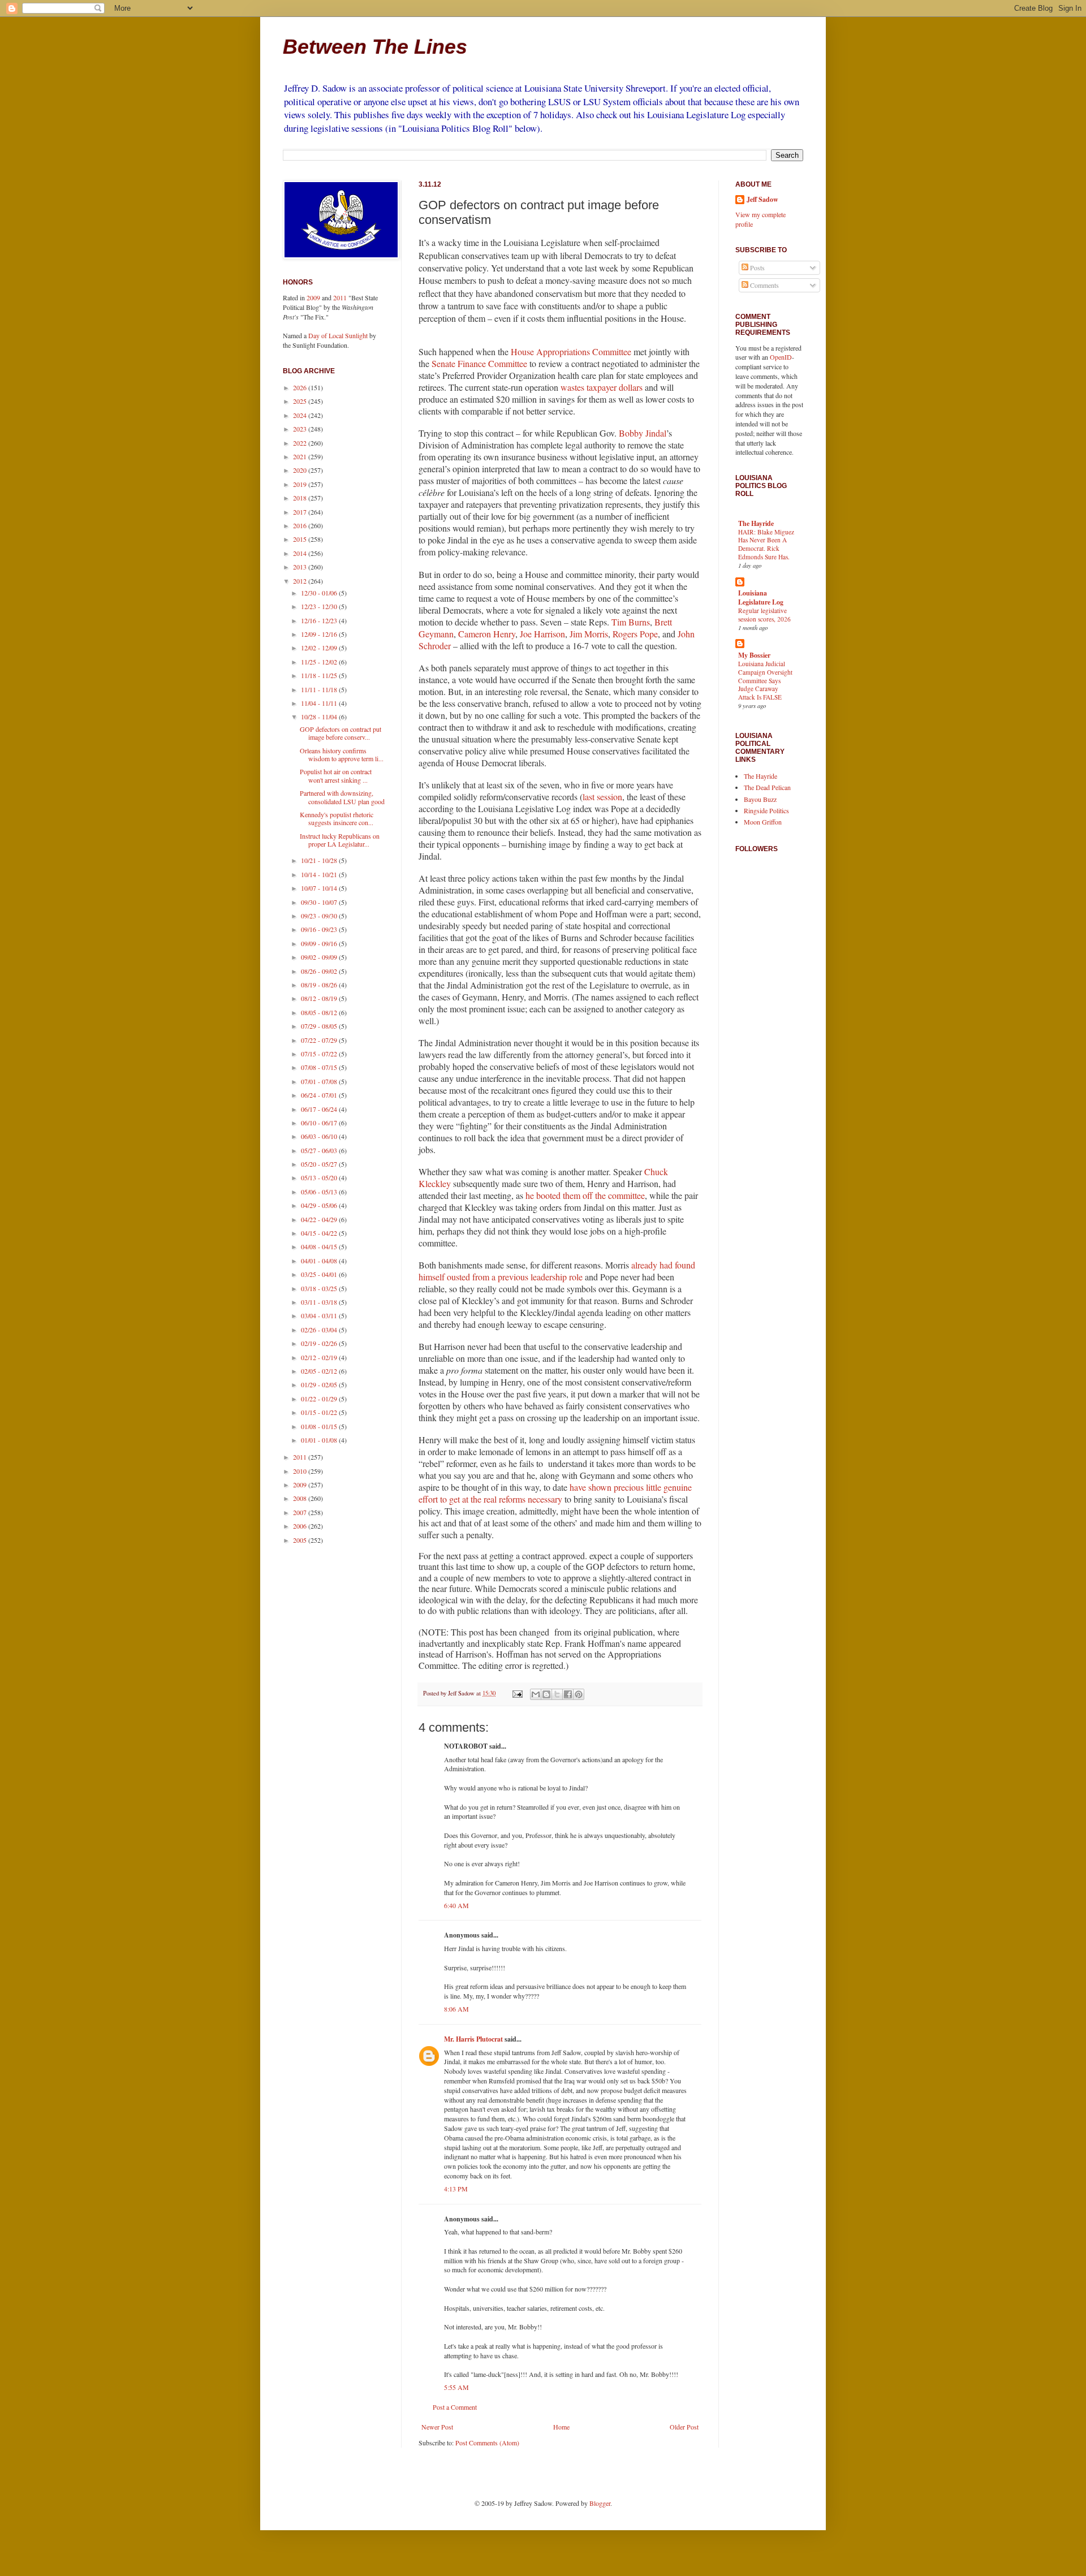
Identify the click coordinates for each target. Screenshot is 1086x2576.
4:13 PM (456, 2189)
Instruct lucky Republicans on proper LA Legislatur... (340, 840)
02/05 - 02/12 (320, 1371)
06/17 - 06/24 (320, 1109)
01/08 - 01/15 (320, 1426)
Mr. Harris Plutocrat (473, 2039)
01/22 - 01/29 (320, 1399)
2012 (301, 581)
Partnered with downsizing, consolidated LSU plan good (342, 797)
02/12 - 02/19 (320, 1357)
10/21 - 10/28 (320, 860)
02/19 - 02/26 (320, 1343)
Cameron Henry (487, 634)
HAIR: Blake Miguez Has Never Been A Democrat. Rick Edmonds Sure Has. (766, 544)
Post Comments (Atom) (487, 2443)
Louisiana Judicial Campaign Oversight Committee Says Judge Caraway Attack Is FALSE (765, 680)
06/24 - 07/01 (320, 1095)
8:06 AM (456, 2009)
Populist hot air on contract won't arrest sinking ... (336, 775)
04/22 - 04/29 (320, 1219)
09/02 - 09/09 (320, 957)
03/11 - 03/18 (320, 1302)
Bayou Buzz (760, 799)
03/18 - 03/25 (320, 1288)
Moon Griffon (763, 822)
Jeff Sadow (762, 200)
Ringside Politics (766, 810)
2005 (301, 1540)
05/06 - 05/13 (320, 1192)
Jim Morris (589, 634)
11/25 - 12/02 (320, 662)
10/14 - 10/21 (320, 874)
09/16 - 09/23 (320, 929)
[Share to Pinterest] (579, 1694)
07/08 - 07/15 (320, 1067)
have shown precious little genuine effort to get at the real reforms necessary (555, 1493)
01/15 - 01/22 (320, 1412)
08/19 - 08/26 (320, 985)
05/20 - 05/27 (320, 1164)
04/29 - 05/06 (320, 1205)
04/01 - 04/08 (320, 1261)
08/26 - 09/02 (320, 971)
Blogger (600, 2503)
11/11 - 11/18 (320, 689)
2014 (301, 553)
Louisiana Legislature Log (761, 597)
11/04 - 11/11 (320, 703)
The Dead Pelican (767, 787)
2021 (301, 456)
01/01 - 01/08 (320, 1440)
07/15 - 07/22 (320, 1054)
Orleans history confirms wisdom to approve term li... (342, 754)
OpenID (781, 357)
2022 (301, 443)
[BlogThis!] (546, 1694)
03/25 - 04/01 (320, 1274)
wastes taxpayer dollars (602, 387)
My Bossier (754, 655)
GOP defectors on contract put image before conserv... (341, 733)
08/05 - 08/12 (320, 1012)
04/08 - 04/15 (320, 1246)
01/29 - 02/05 (320, 1384)
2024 (301, 415)
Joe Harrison (542, 634)
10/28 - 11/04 (320, 717)
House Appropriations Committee (571, 351)
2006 (301, 1526)
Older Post (684, 2427)
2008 (301, 1498)
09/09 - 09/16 (320, 943)
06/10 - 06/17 (320, 1123)
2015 (301, 539)
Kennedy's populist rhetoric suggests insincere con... (337, 818)
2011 (340, 297)
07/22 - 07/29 (320, 1040)
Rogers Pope (635, 634)
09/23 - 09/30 (320, 916)
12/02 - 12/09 (320, 648)
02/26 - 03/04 (320, 1330)
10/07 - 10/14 (320, 888)
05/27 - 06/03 (320, 1150)
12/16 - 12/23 (320, 620)
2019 (301, 484)
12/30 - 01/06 (320, 593)
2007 (301, 1512)
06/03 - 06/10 (320, 1136)
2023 (301, 429)
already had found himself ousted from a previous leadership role (557, 1271)
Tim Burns (631, 622)
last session (602, 797)
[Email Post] (517, 1693)
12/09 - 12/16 (320, 634)
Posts (757, 267)
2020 (301, 470)
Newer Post (437, 2427)
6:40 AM (456, 1905)
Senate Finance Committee (479, 363)
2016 (301, 525)
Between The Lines (375, 47)
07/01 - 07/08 (320, 1081)
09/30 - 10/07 (320, 902)
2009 (313, 297)
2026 (301, 387)
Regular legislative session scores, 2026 (764, 615)
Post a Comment (455, 2407)
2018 (301, 498)
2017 (301, 512)
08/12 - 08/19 (320, 998)
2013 (301, 567)
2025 (301, 401)
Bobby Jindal (643, 433)
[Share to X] (557, 1694)
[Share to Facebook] (568, 1694)
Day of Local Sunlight (338, 335)
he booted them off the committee (585, 1195)
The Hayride (756, 523)
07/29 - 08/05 (320, 1026)
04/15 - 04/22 (320, 1233)
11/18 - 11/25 (320, 675)
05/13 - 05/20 (320, 1177)
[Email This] (536, 1694)
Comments (764, 285)
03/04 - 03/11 (320, 1315)
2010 (301, 1471)
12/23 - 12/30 (320, 606)
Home (561, 2427)
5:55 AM (456, 2387)
